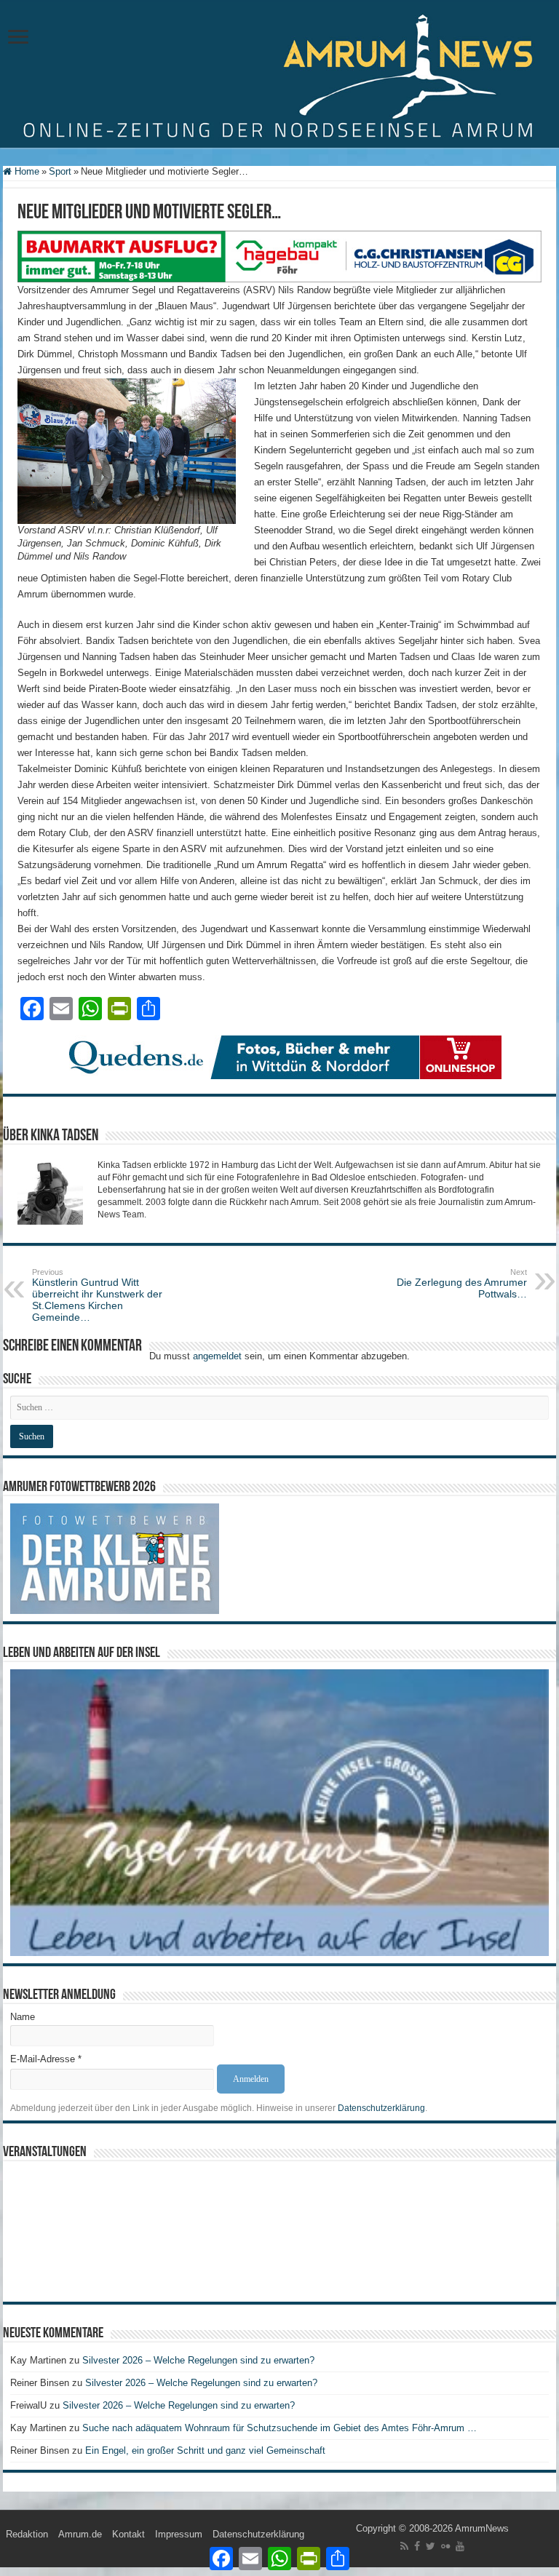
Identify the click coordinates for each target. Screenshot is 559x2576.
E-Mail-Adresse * (46, 2059)
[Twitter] (431, 2546)
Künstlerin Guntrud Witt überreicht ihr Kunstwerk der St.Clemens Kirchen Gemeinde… (97, 1295)
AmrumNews (482, 2528)
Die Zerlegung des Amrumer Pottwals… (462, 1284)
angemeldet (217, 1356)
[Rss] (404, 2546)
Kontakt (128, 2534)
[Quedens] (279, 1056)
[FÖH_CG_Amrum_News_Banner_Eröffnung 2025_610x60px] (279, 256)
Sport (60, 171)
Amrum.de (80, 2534)
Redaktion (27, 2534)
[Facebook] (417, 2546)
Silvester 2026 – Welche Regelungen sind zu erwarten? (200, 2360)
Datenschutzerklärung (381, 2108)
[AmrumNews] (279, 75)
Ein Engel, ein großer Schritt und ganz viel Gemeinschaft (205, 2450)
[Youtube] (460, 2546)
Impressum (179, 2534)
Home (25, 171)
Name (23, 2017)
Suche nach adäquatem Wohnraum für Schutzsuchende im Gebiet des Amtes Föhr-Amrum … (279, 2428)
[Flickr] (445, 2546)
